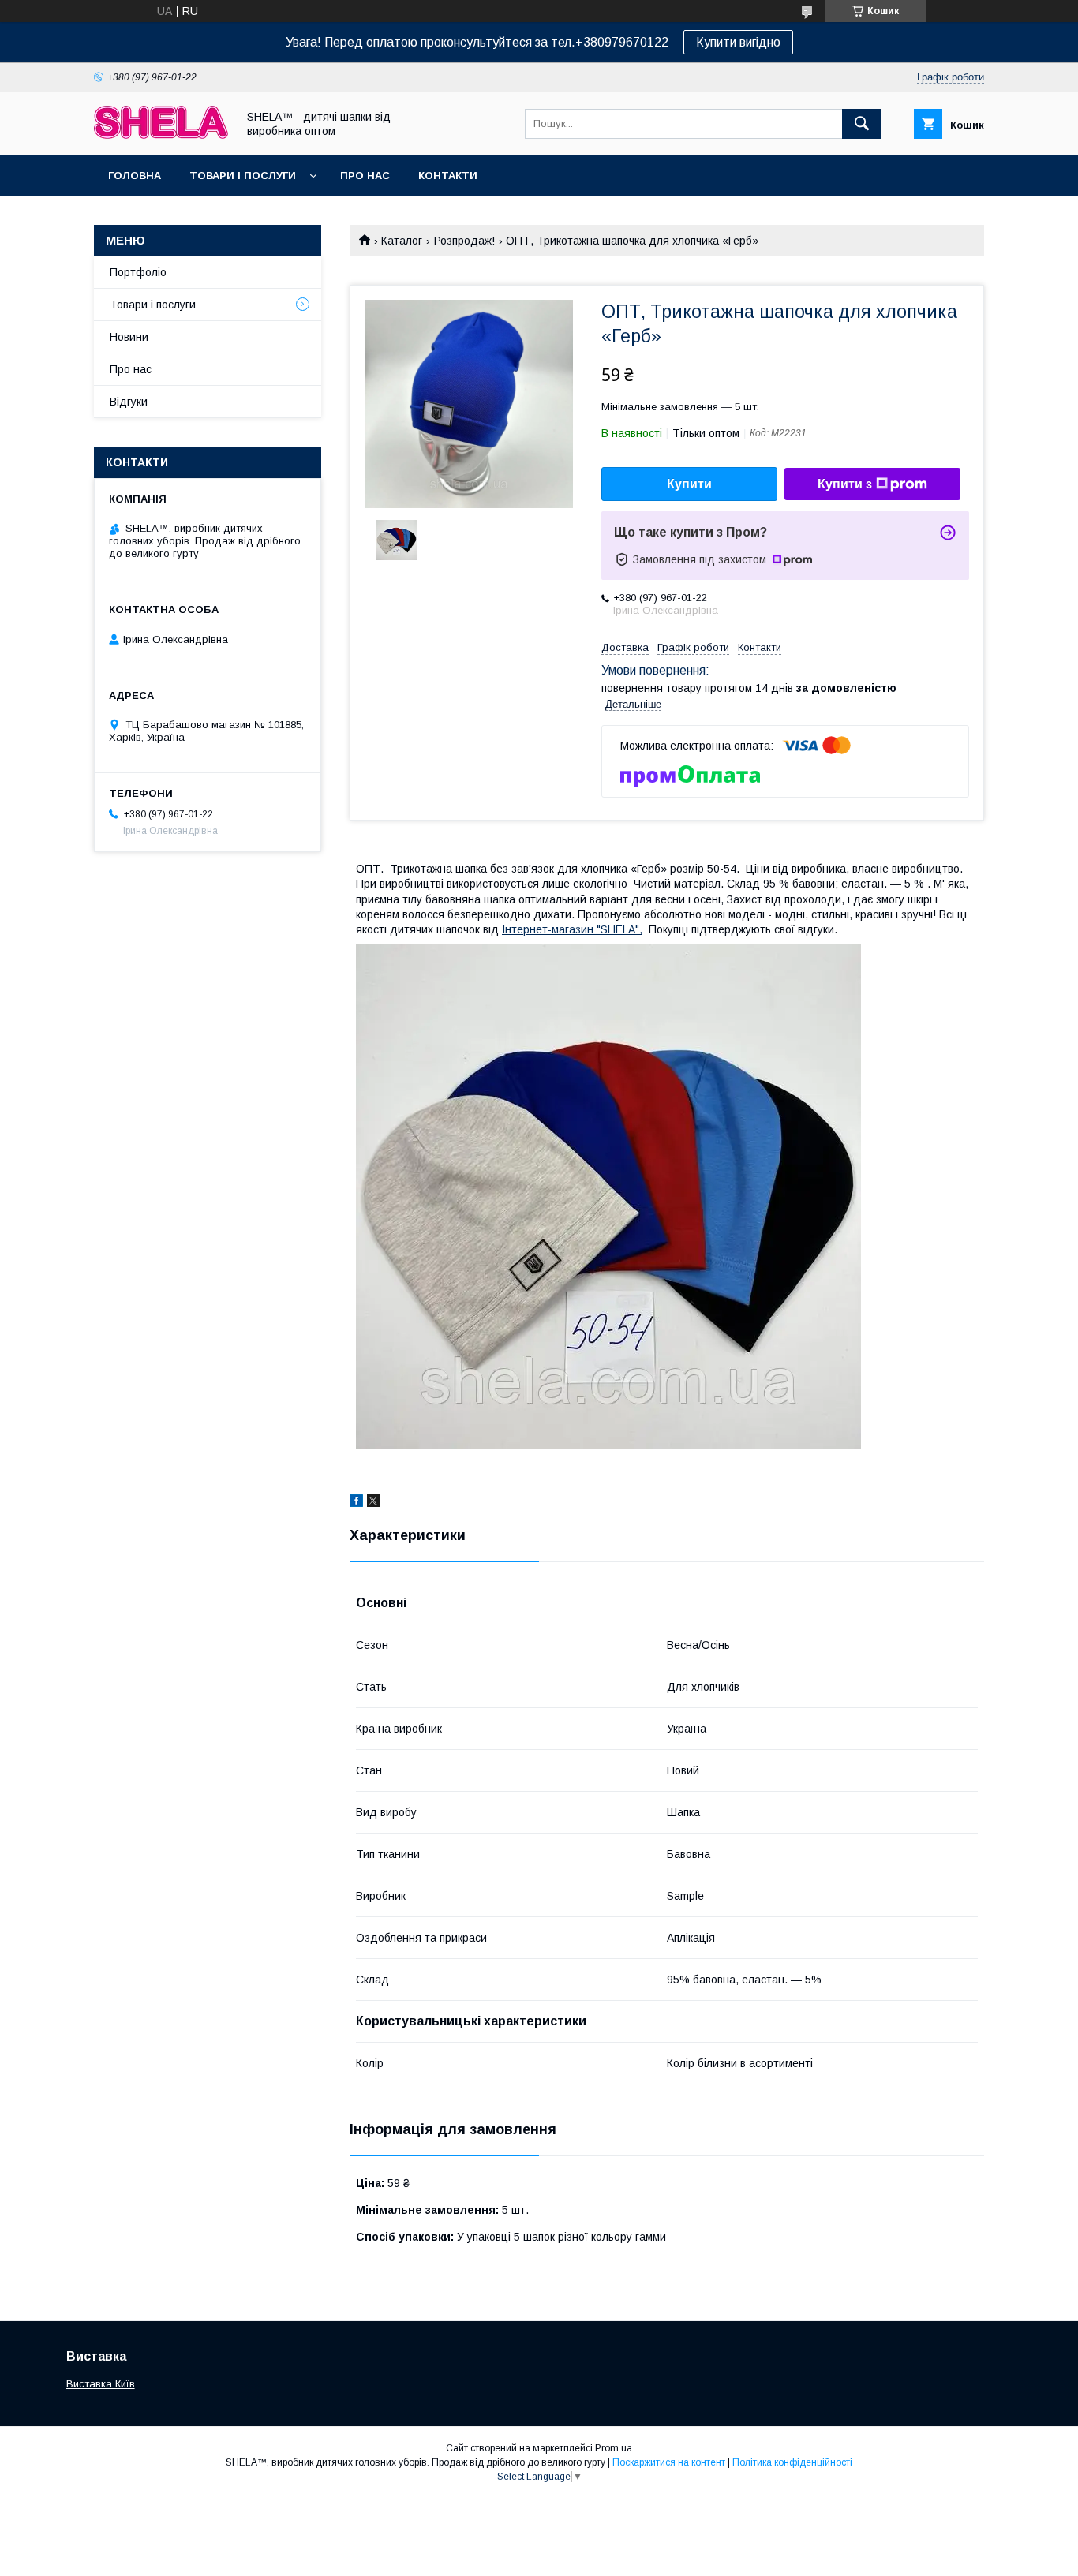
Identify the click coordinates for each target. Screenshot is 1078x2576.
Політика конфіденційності (792, 2462)
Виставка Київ (101, 2384)
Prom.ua (614, 2448)
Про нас (365, 176)
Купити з (845, 484)
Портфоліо (138, 272)
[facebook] (356, 1503)
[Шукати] (862, 124)
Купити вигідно (738, 42)
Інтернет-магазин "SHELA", (572, 929)
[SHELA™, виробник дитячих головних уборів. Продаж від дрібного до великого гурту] (161, 135)
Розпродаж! (464, 241)
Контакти (448, 176)
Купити (689, 484)
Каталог (402, 241)
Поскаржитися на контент (669, 2462)
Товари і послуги (243, 176)
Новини (129, 337)
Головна (135, 176)
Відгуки (129, 402)
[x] (373, 1503)
